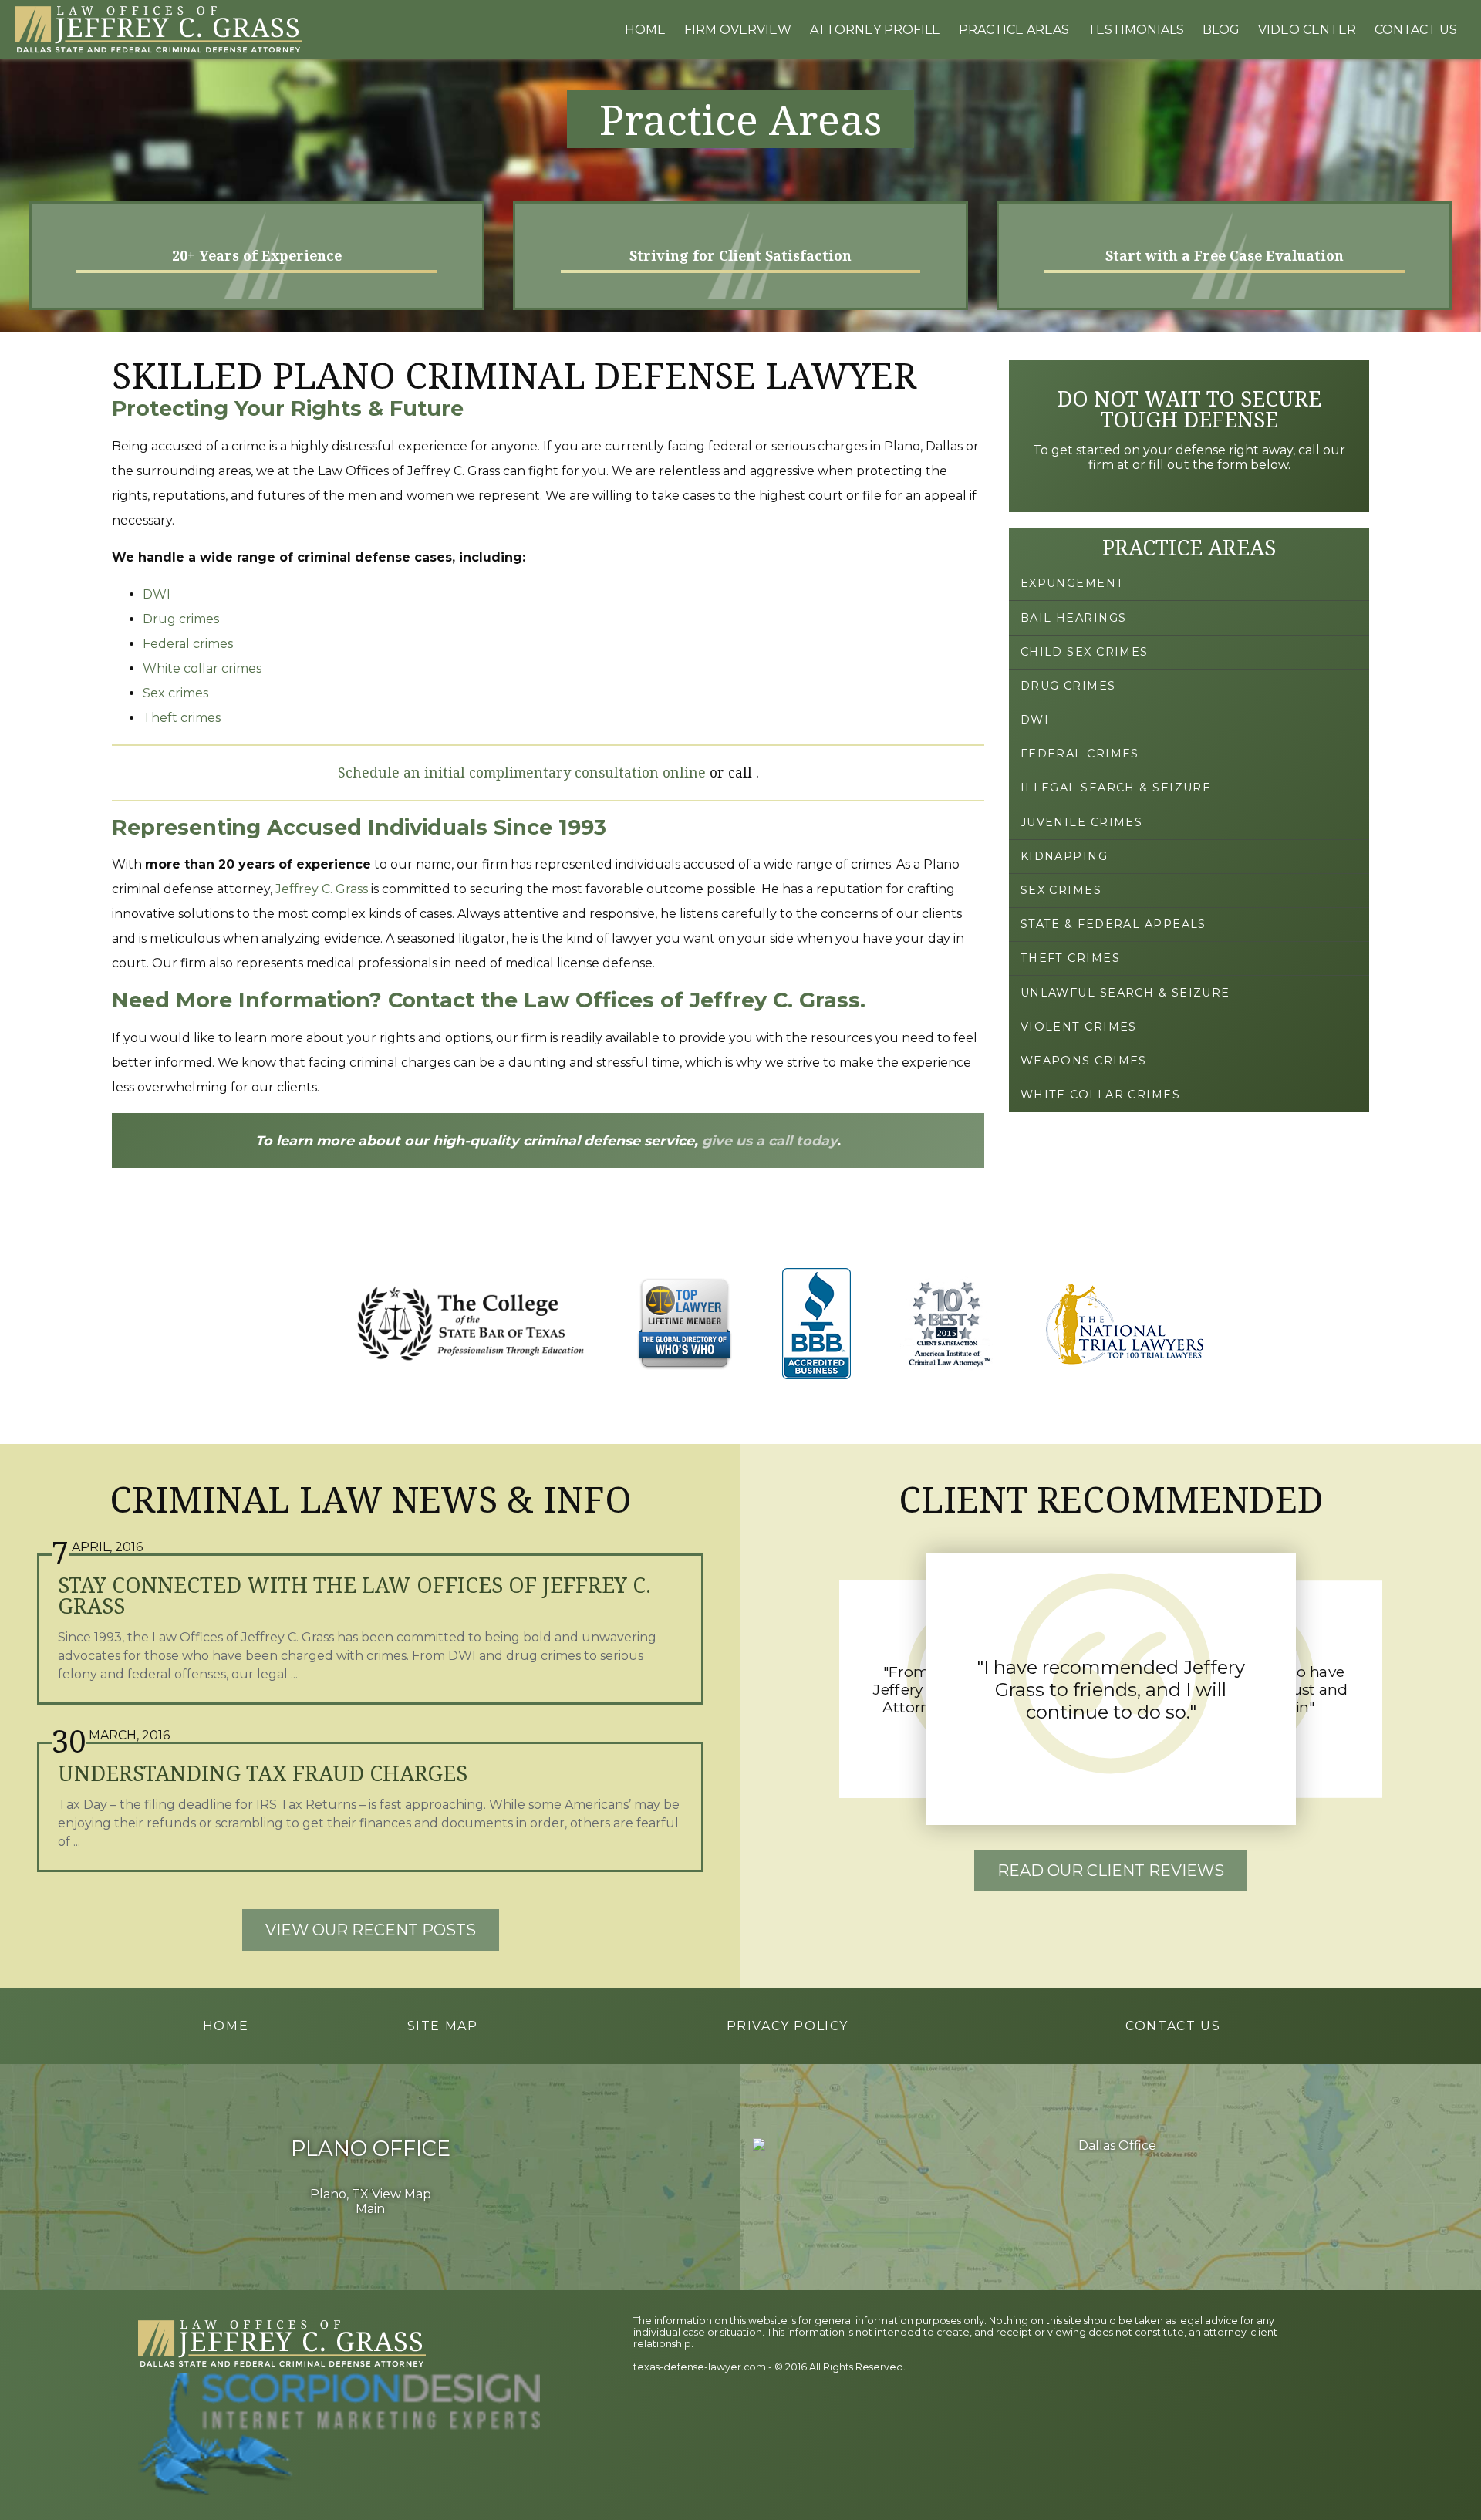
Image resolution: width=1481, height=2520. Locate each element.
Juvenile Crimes (1082, 822)
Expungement (1073, 583)
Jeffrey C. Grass (322, 889)
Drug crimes (181, 619)
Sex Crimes (1061, 890)
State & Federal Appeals (1113, 924)
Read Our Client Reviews (1111, 1871)
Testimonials (1136, 30)
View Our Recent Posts (371, 1930)
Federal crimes (188, 644)
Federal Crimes (1080, 754)
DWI (157, 594)
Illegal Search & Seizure (1116, 788)
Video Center (1307, 30)
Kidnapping (1064, 856)
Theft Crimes (1070, 958)
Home (645, 30)
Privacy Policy (788, 2026)
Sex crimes (175, 693)
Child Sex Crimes (1085, 652)
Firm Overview (738, 30)
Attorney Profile (875, 30)
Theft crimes (182, 718)
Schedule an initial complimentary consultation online (522, 772)
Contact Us (1416, 30)
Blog (1221, 30)
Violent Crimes (1079, 1027)
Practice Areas (1014, 30)
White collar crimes (202, 668)
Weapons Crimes (1084, 1061)
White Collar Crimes (1100, 1095)
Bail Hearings (1074, 618)
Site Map (443, 2026)
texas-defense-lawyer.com (700, 2367)
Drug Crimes (1068, 686)
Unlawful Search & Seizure (1125, 993)
